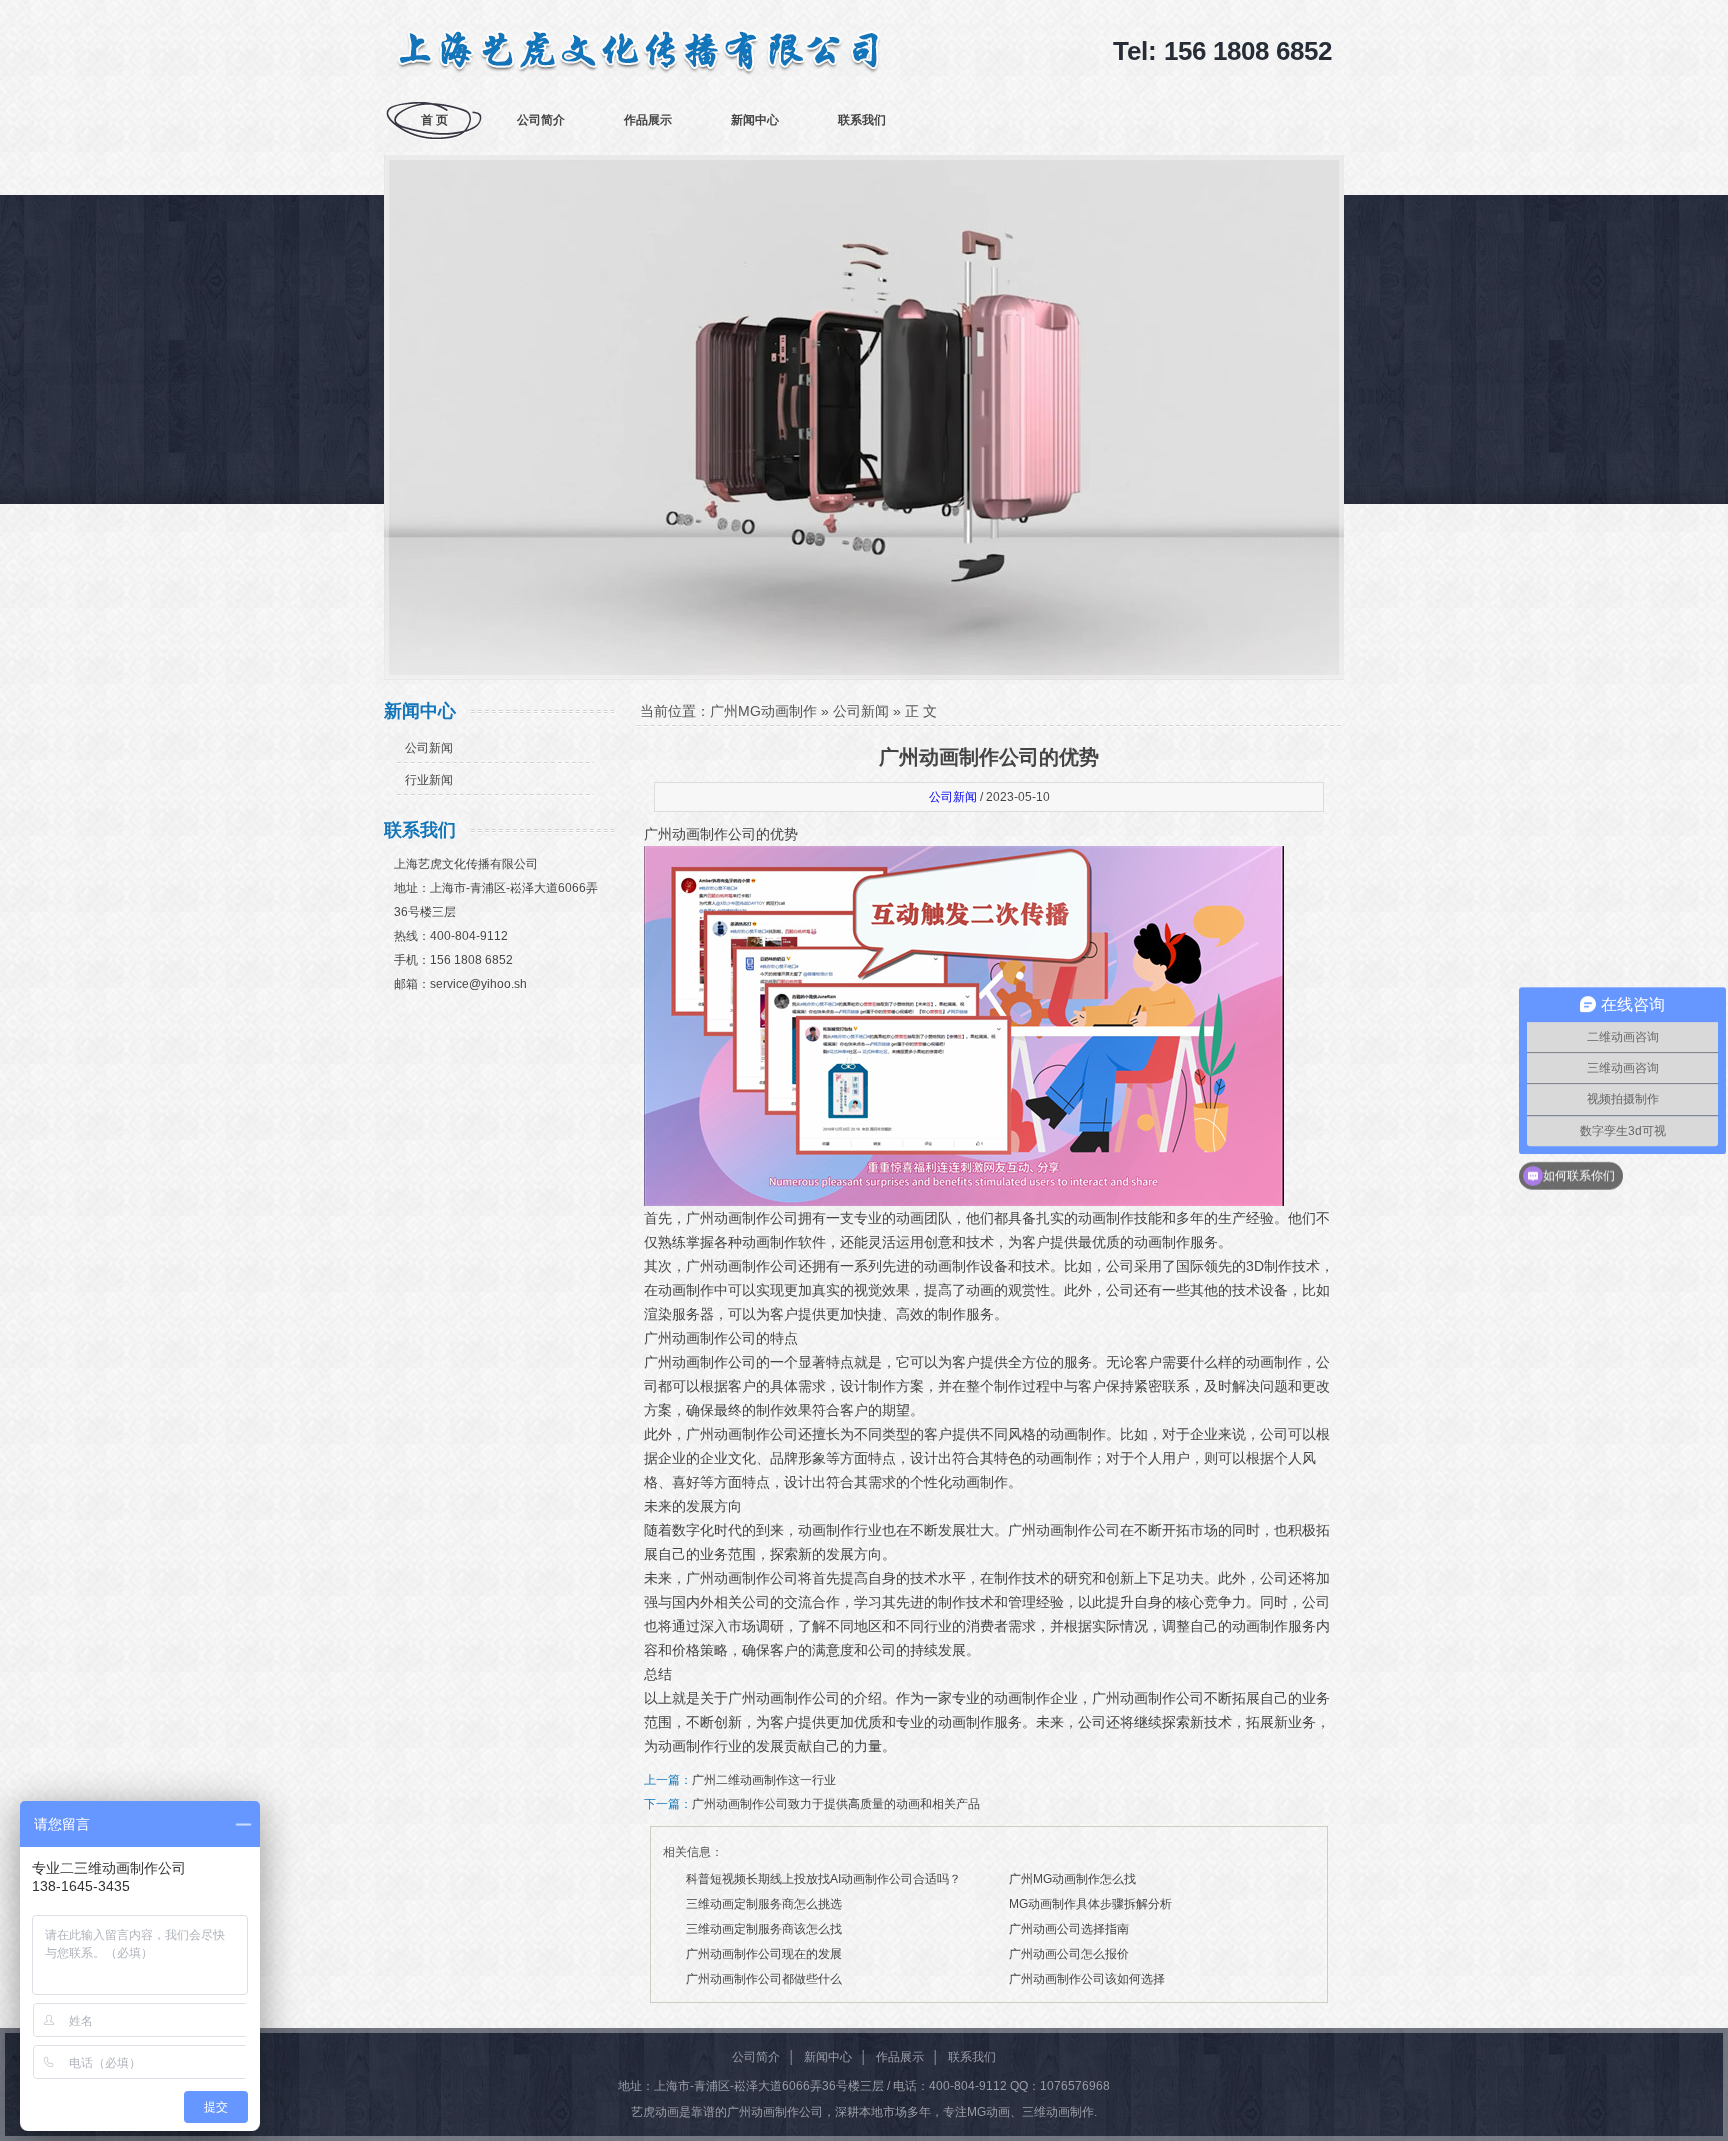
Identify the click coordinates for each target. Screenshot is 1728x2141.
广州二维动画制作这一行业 (764, 1780)
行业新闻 (429, 780)
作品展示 (648, 120)
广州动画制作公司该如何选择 (1087, 1979)
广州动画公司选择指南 (1069, 1929)
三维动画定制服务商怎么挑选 (764, 1904)
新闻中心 (755, 120)
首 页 (434, 120)
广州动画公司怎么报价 (1069, 1954)
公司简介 (541, 120)
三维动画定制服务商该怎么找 (764, 1929)
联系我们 (862, 120)
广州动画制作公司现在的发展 (764, 1954)
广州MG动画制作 (763, 711)
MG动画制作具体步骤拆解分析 (1090, 1904)
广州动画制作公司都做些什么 (764, 1979)
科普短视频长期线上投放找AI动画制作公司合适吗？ (823, 1879)
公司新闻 (429, 748)
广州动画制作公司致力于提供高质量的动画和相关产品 (836, 1804)
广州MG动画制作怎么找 (1072, 1879)
